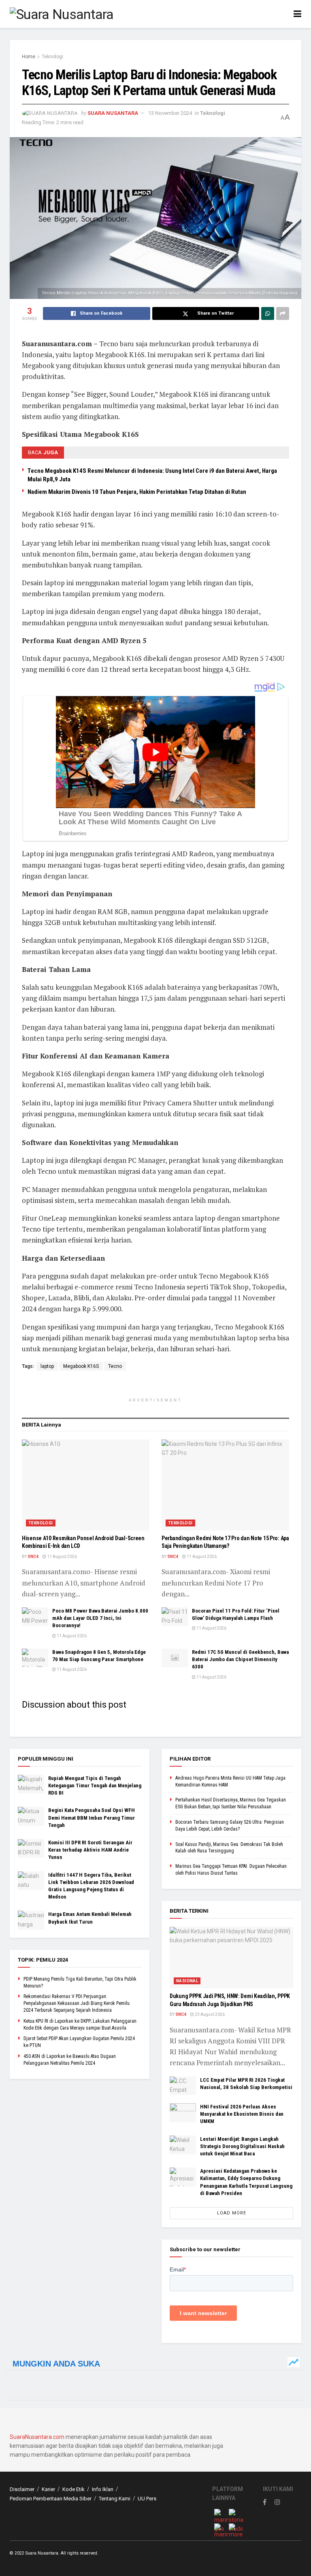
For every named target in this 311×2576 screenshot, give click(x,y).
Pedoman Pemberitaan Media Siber (51, 2499)
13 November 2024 (170, 113)
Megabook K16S (81, 1366)
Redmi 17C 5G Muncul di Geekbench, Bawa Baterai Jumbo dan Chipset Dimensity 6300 (240, 1659)
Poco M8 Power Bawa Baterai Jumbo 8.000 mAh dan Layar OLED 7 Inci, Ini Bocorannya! (100, 1618)
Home (29, 57)
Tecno (115, 1366)
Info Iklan (103, 2489)
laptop (47, 1366)
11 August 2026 (62, 1557)
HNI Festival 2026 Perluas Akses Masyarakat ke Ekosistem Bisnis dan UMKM (242, 2114)
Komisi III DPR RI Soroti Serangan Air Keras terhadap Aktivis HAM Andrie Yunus (90, 1850)
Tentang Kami (115, 2499)
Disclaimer (22, 2489)
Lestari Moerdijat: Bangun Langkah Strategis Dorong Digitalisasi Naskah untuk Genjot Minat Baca (242, 2146)
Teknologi (52, 57)
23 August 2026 (209, 2014)
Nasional (187, 1981)
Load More (232, 2213)
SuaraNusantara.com (37, 2437)
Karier (48, 2489)
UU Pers (147, 2499)
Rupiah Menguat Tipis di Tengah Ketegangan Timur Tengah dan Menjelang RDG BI (95, 1785)
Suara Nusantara (113, 113)
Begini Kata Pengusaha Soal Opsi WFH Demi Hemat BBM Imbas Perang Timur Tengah (92, 1817)
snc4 (33, 1557)
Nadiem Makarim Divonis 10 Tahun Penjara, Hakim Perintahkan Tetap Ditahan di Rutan (137, 492)
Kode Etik (73, 2489)
